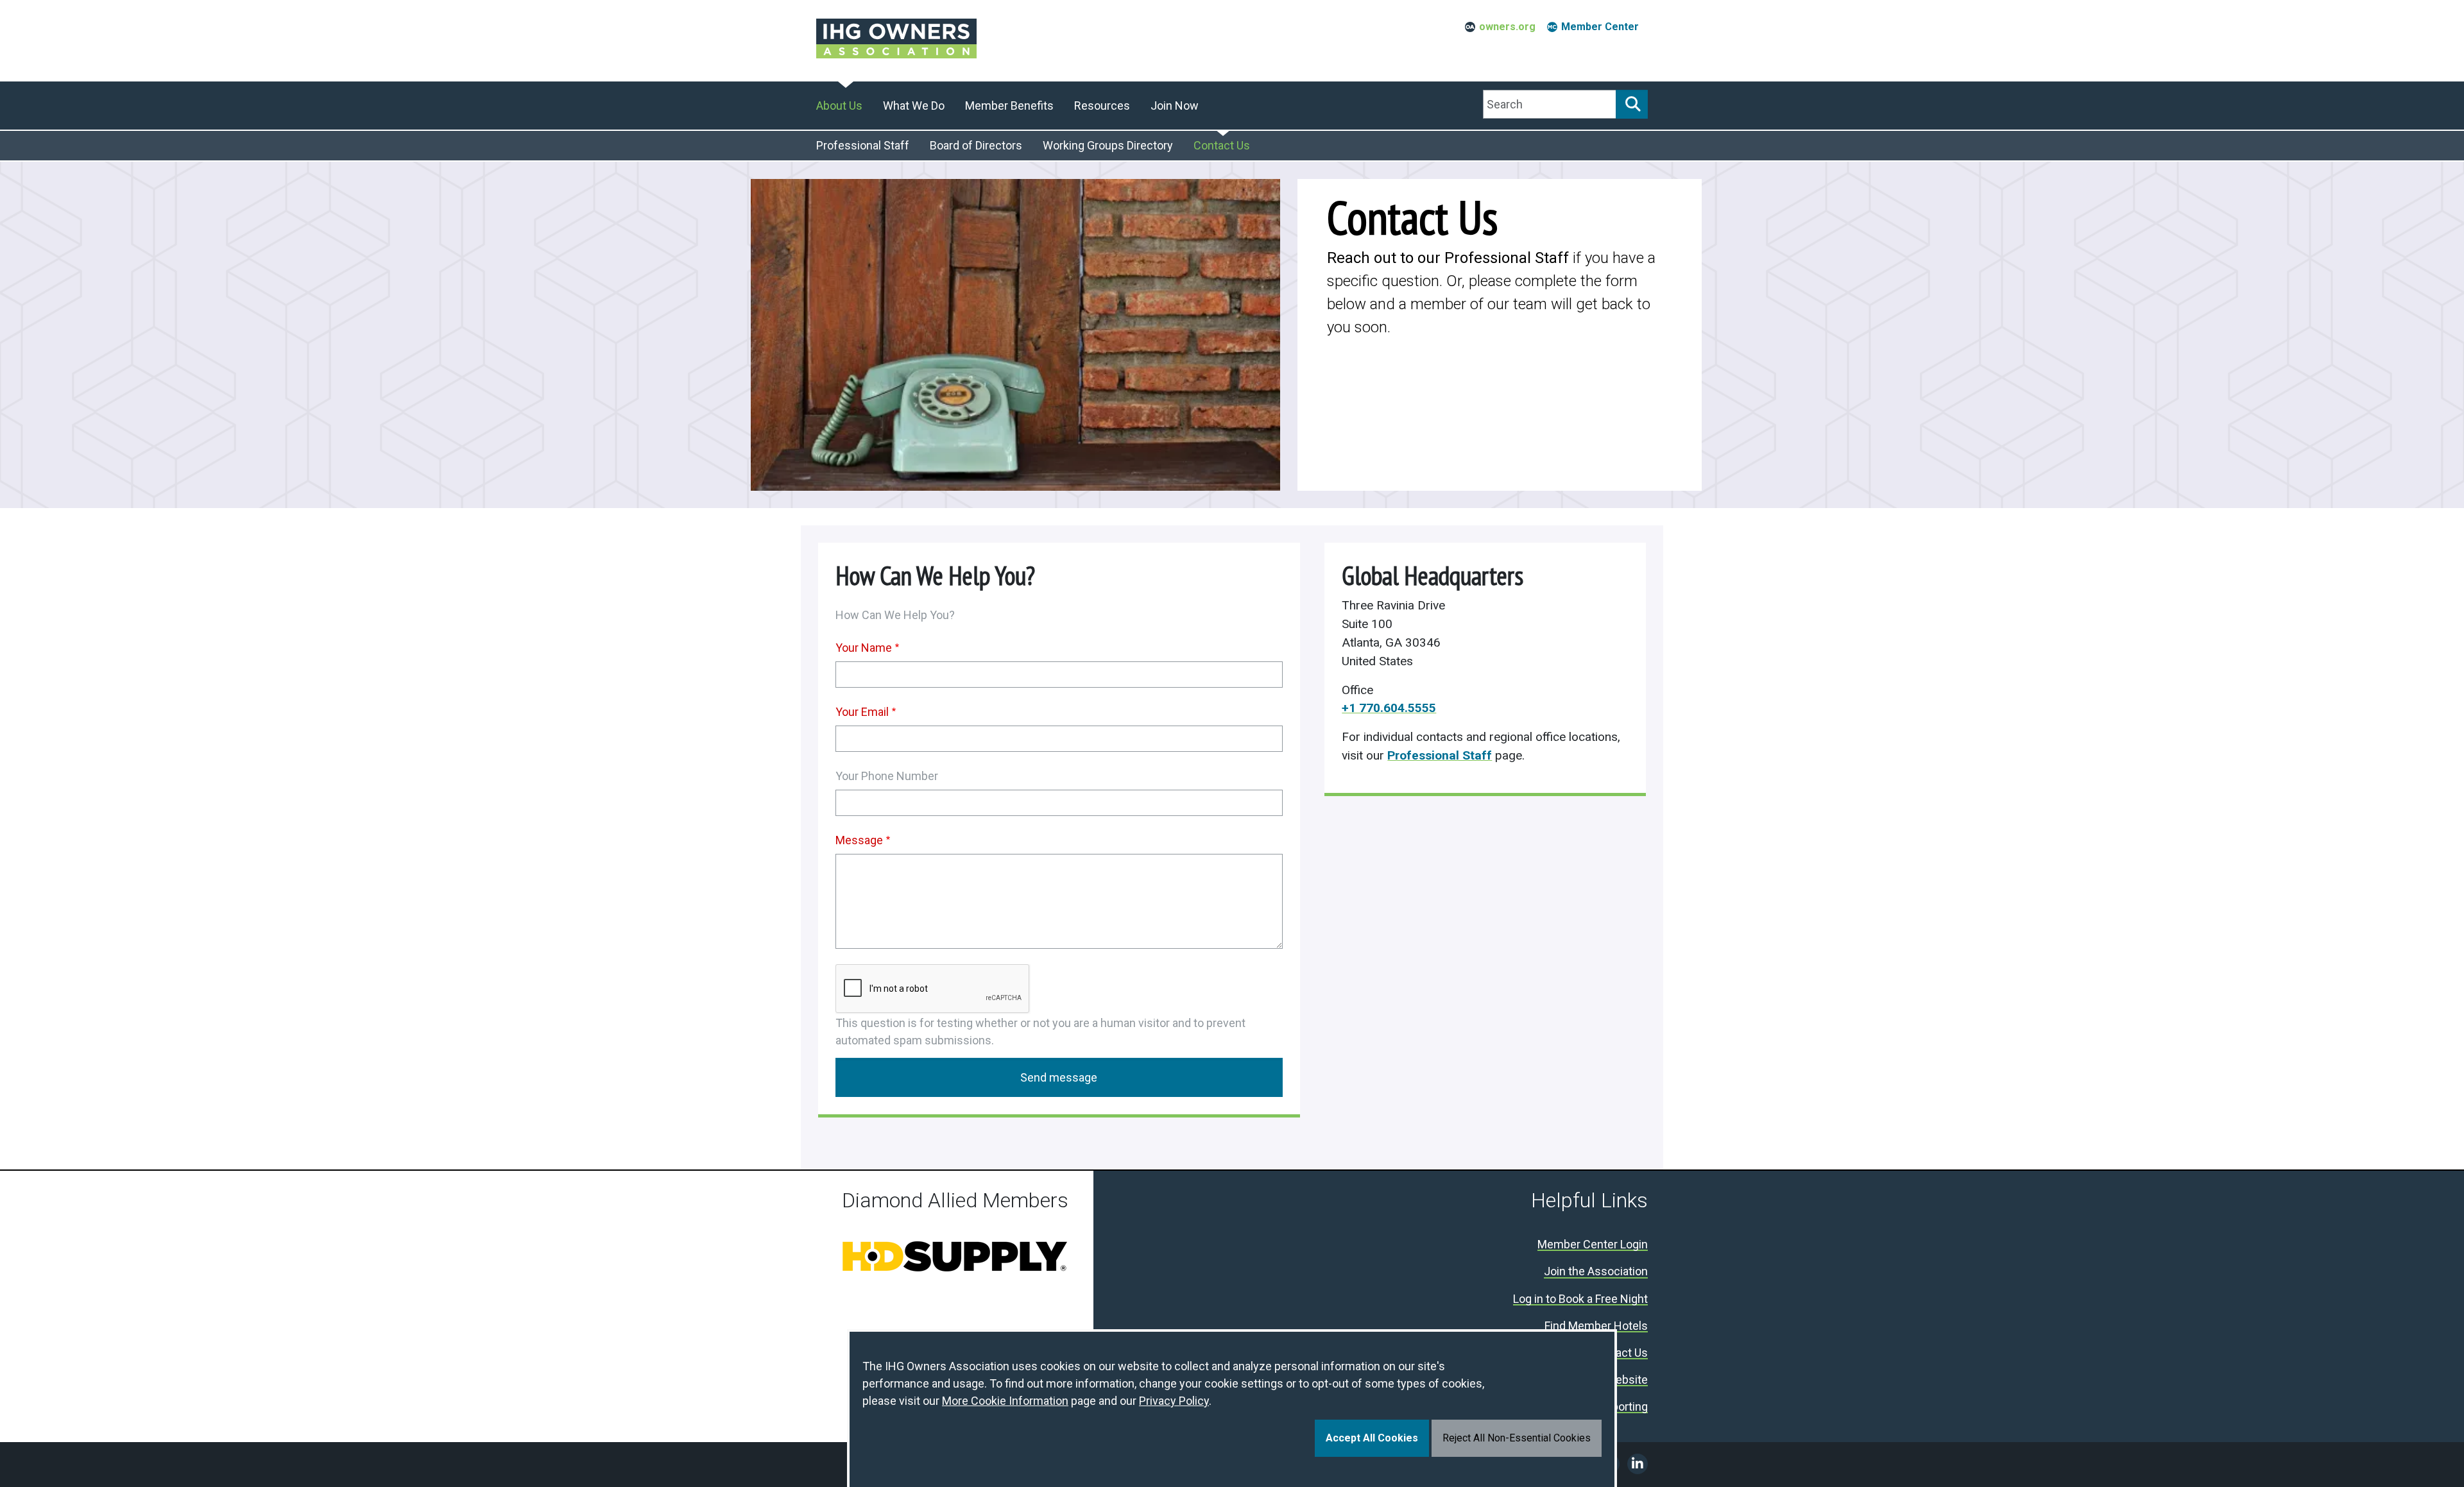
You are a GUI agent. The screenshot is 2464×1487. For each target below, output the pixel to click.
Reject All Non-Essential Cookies (1517, 1438)
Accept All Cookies (1372, 1438)
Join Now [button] (1175, 106)
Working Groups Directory (1108, 145)
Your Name (864, 648)
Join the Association (1596, 1272)
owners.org (1507, 27)
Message (859, 840)
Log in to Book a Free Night (1580, 1299)
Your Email (862, 712)
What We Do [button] (914, 106)
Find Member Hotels (1596, 1326)
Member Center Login (1593, 1245)
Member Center (1600, 27)
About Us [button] (839, 106)
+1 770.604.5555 (1389, 708)
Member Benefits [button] (1009, 106)
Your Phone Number (887, 776)
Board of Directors (976, 145)
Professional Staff (863, 145)
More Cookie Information (1005, 1401)
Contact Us (1222, 145)
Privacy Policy (1174, 1401)
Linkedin (1638, 1464)
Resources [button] (1102, 106)
